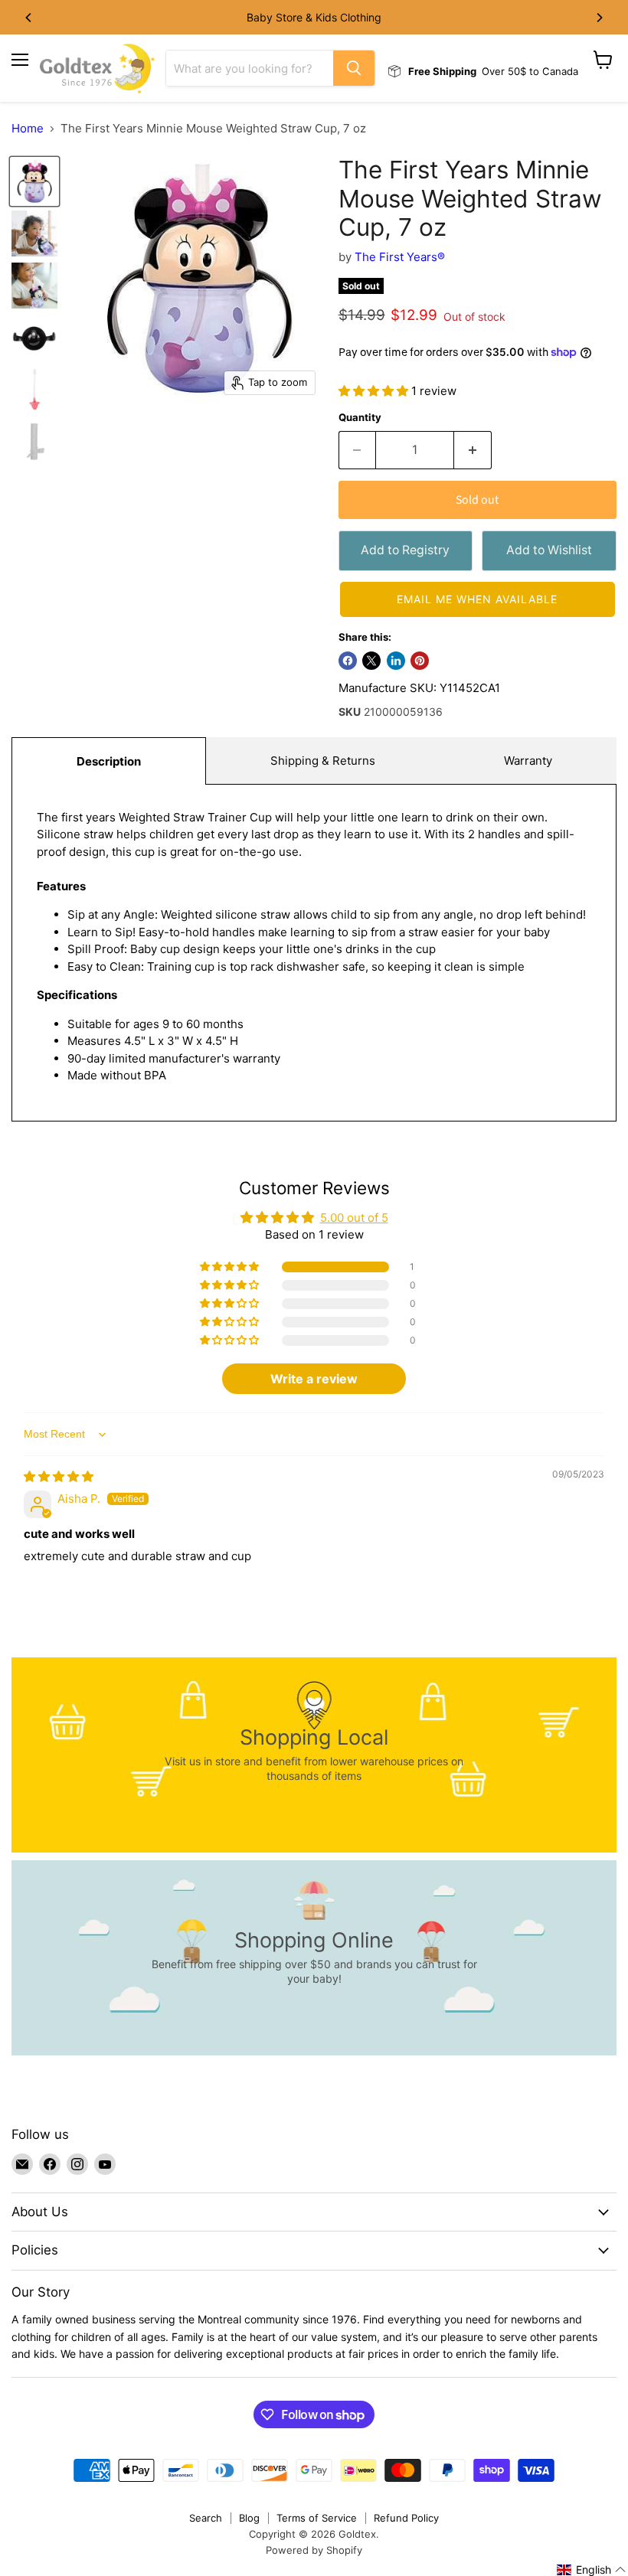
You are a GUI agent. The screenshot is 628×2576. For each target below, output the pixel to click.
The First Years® (400, 257)
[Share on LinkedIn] (396, 661)
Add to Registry (405, 550)
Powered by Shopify (314, 2550)
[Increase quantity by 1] (473, 450)
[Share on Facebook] (348, 661)
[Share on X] (371, 661)
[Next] (599, 18)
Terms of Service (317, 2518)
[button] (375, 391)
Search (206, 2518)
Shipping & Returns (323, 761)
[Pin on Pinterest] (420, 661)
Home (28, 128)
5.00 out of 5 (354, 1218)
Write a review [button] (314, 1379)
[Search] (354, 68)
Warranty (528, 761)
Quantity (360, 418)
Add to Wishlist (549, 550)
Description (109, 761)
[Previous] (29, 18)
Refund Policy (406, 2518)
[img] (59, 1476)
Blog (249, 2518)
